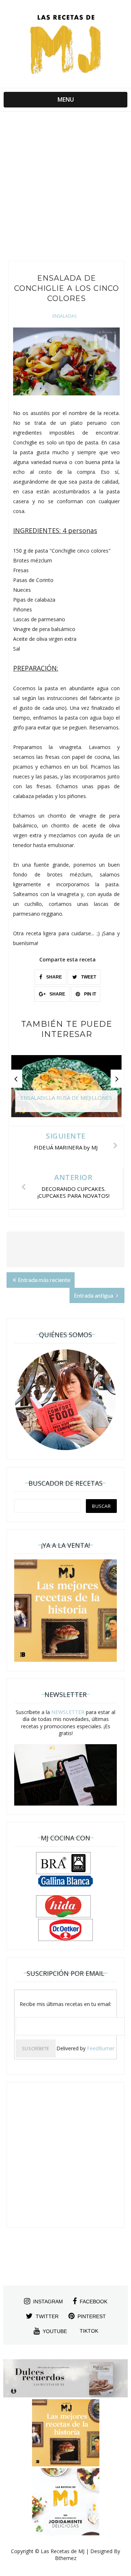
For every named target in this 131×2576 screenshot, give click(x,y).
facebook (94, 2302)
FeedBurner (101, 2048)
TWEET (88, 977)
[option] (66, 1090)
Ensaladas (64, 316)
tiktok (89, 2331)
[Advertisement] (65, 188)
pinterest (92, 2316)
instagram (48, 2302)
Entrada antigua (94, 1295)
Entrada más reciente (44, 1280)
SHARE (53, 977)
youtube (55, 2331)
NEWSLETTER (68, 1712)
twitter (47, 2316)
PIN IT (90, 994)
